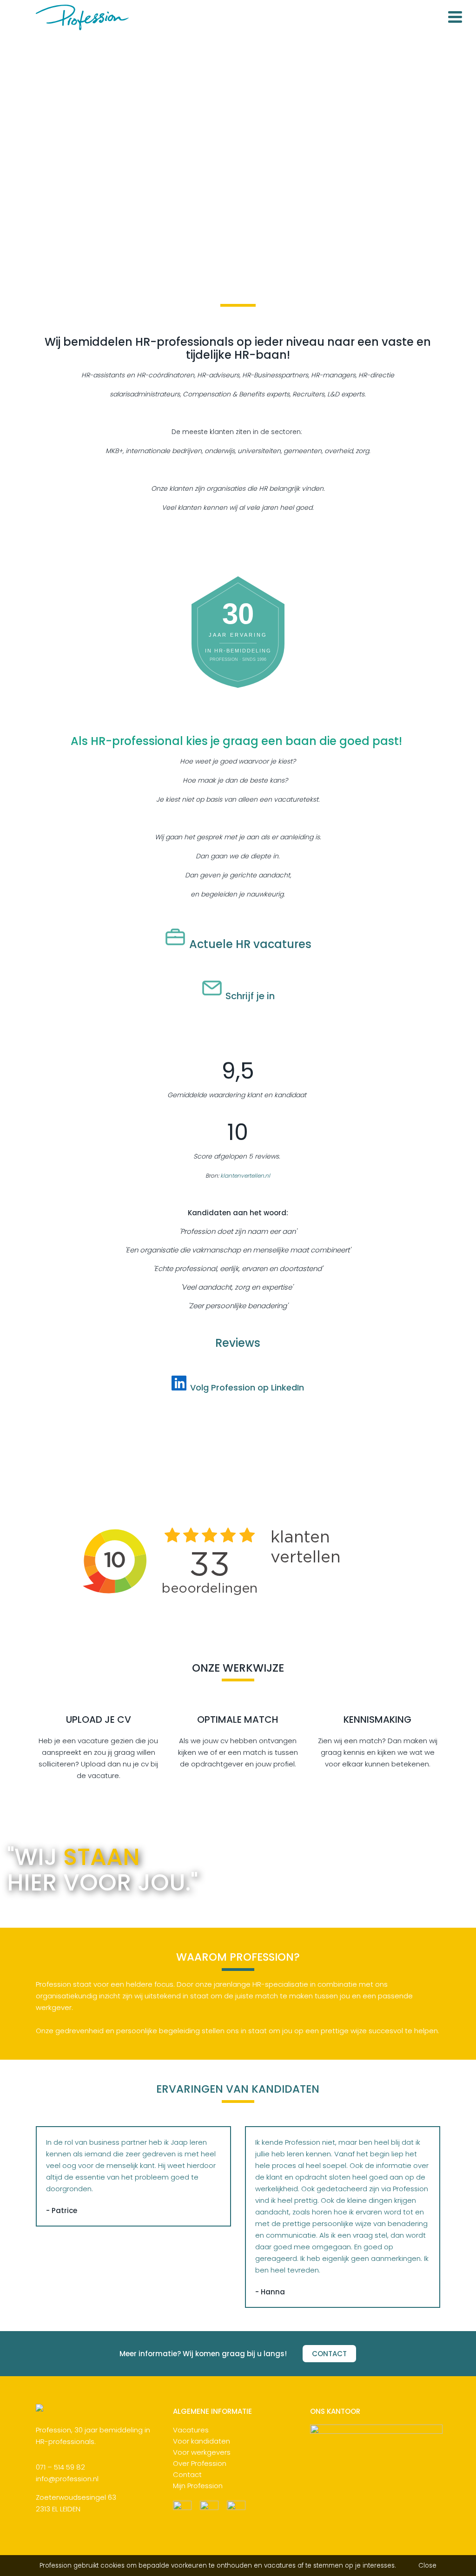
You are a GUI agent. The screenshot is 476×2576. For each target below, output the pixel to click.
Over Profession (200, 2463)
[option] (238, 150)
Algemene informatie (212, 2412)
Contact (187, 2474)
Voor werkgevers (202, 2452)
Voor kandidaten (202, 2441)
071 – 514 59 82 (60, 2467)
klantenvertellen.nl (245, 1176)
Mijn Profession (198, 2486)
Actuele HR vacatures (250, 944)
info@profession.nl (67, 2479)
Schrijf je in (250, 996)
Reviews (238, 1343)
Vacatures (191, 2430)
